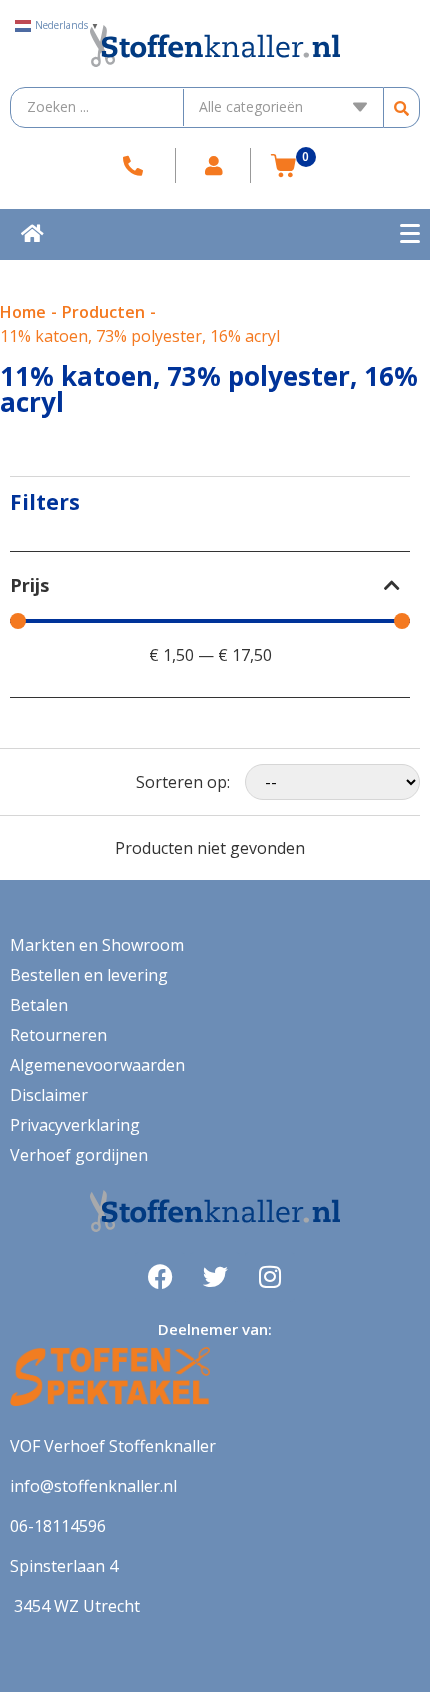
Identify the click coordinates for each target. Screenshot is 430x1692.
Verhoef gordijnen (79, 1155)
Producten (103, 312)
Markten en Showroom (97, 945)
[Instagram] (270, 1277)
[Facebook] (160, 1277)
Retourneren (58, 1035)
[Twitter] (215, 1277)
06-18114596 (58, 1526)
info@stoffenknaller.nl (93, 1486)
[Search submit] (402, 107)
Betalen (39, 1005)
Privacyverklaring (75, 1125)
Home (23, 312)
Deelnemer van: (215, 1329)
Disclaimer (49, 1095)
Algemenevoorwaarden (97, 1065)
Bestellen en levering (89, 975)
